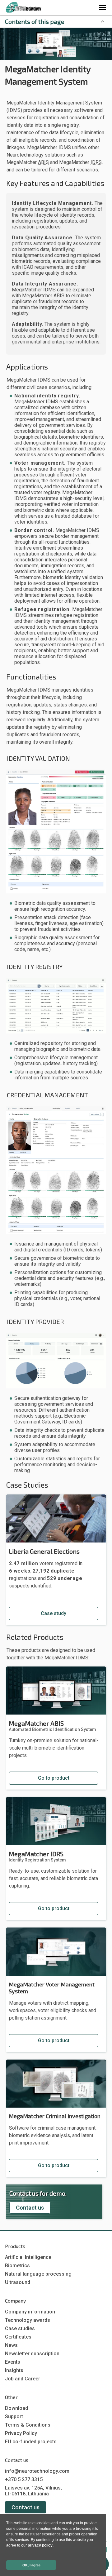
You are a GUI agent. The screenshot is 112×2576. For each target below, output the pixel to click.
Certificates (18, 2337)
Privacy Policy (21, 2433)
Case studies (20, 2328)
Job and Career (23, 2379)
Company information (30, 2312)
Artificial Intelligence (28, 2257)
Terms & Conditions (28, 2425)
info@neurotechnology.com (37, 2471)
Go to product (54, 1778)
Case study (54, 1613)
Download (16, 2408)
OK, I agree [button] (31, 2565)
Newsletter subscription (32, 2354)
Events (13, 2362)
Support (14, 2417)
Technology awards (28, 2320)
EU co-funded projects (31, 2442)
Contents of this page (35, 21)
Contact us (30, 2208)
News (11, 2345)
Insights (14, 2370)
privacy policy (40, 2545)
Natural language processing (38, 2274)
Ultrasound (18, 2282)
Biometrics (17, 2266)
